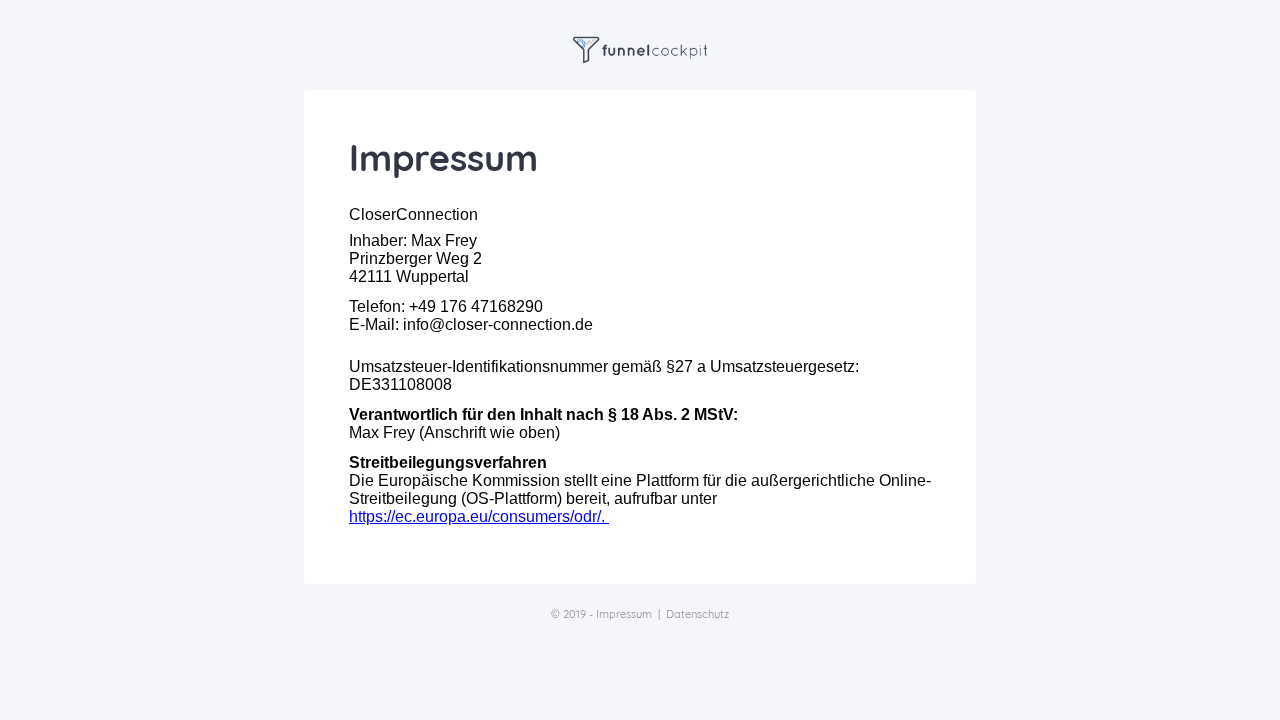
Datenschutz (697, 614)
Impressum (624, 614)
